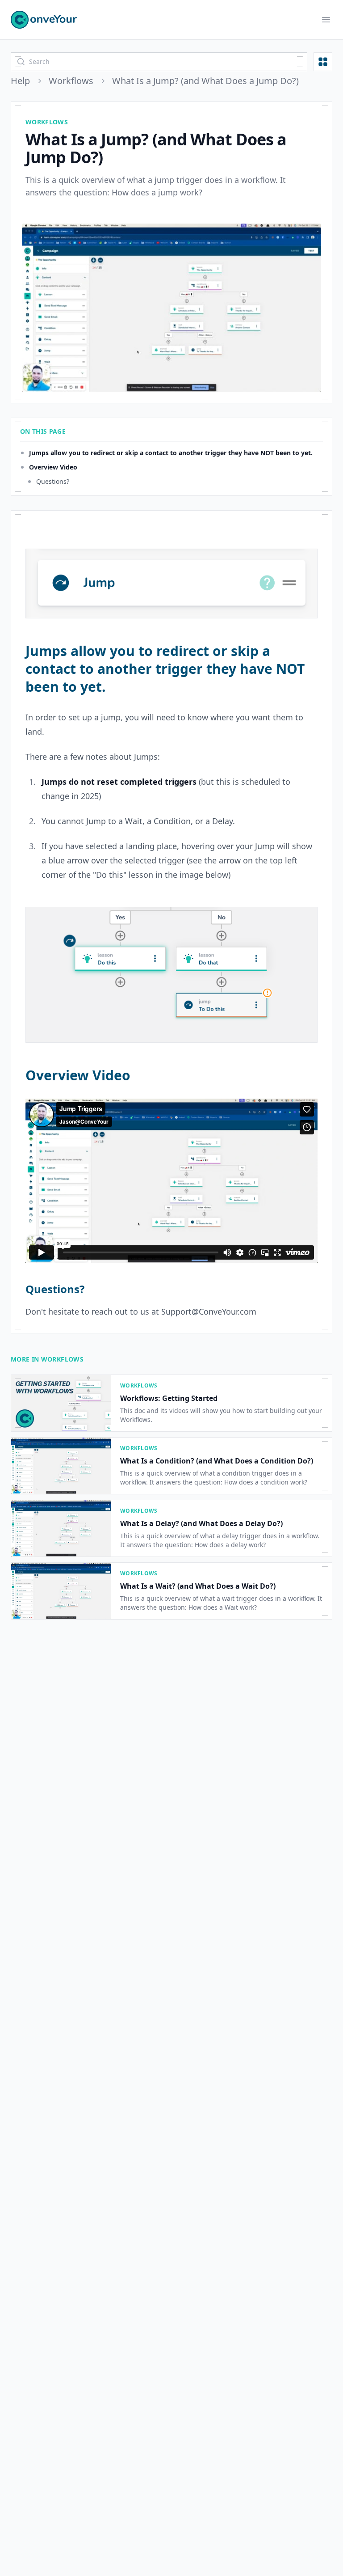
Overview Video (53, 467)
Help (20, 81)
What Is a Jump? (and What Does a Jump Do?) (205, 81)
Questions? (53, 481)
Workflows (71, 81)
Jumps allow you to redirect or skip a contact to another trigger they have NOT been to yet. (171, 453)
